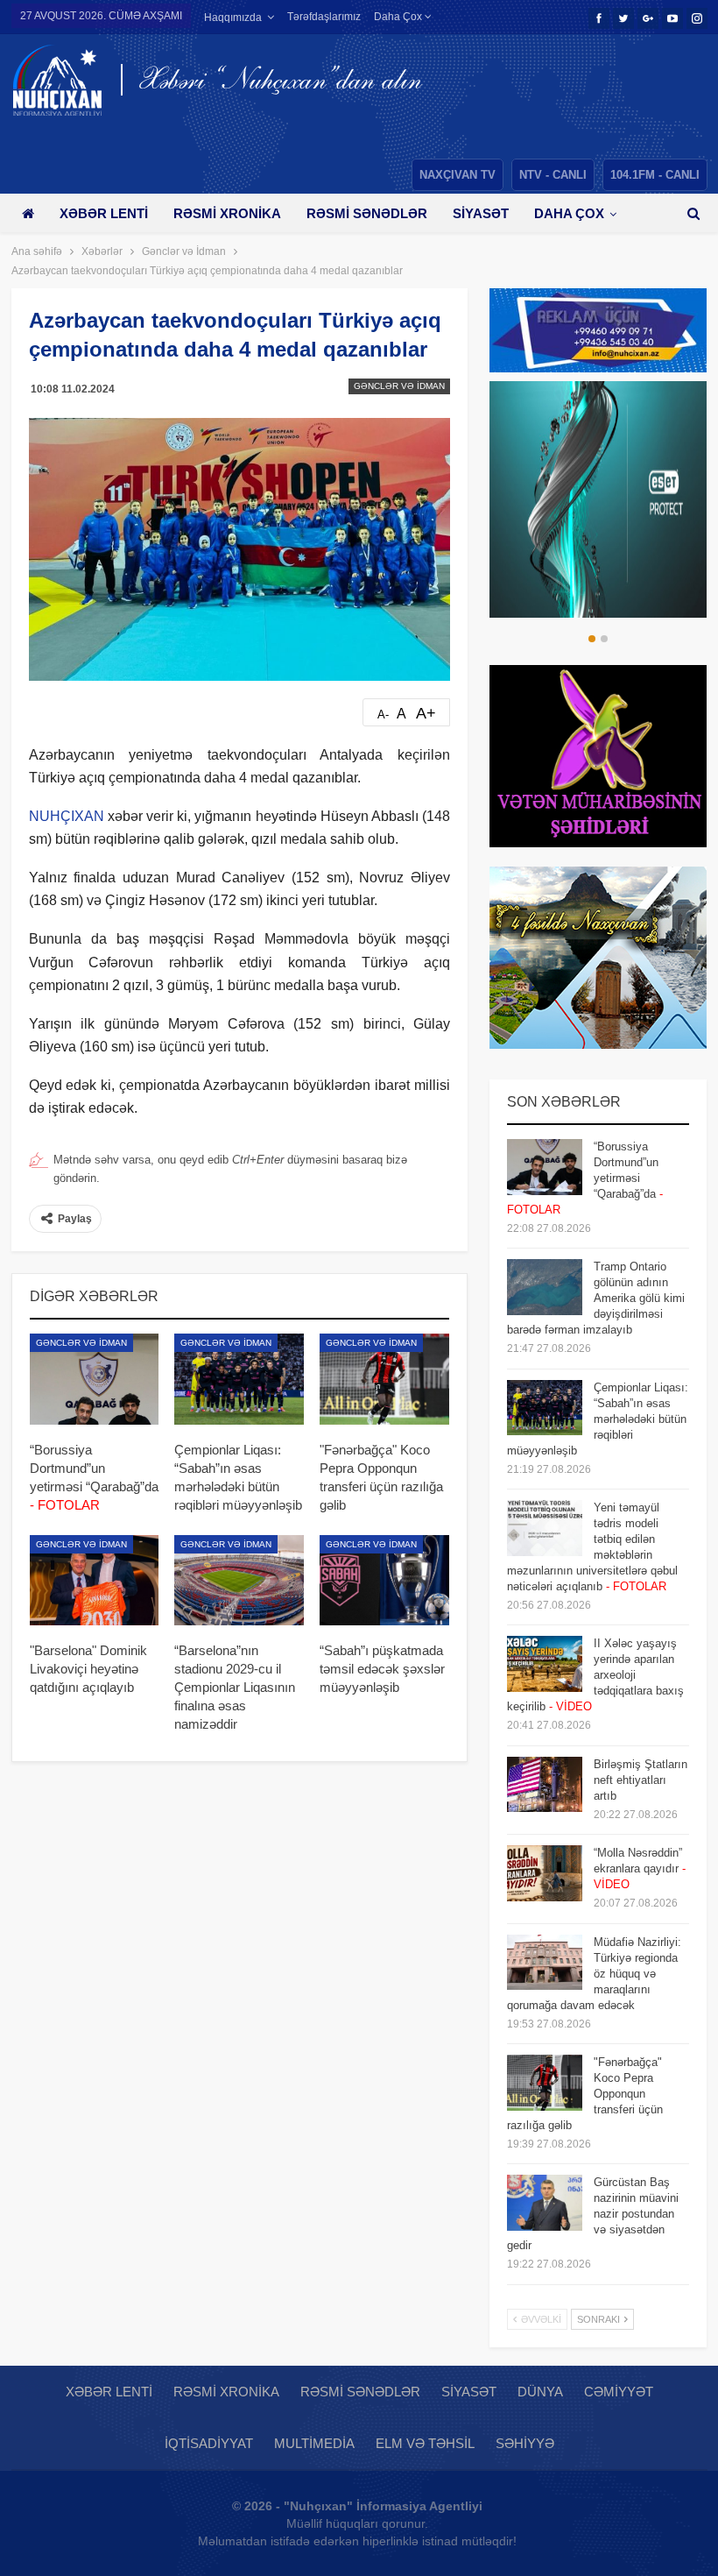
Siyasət (481, 213)
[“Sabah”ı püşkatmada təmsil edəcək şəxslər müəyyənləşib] (384, 1581)
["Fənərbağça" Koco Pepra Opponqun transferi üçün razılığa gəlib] (384, 1379)
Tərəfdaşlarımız (324, 17)
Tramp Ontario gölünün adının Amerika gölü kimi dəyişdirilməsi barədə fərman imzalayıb (596, 1298)
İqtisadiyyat (209, 2443)
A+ (426, 713)
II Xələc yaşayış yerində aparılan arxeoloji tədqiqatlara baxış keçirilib (595, 1675)
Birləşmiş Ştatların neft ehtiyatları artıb (641, 1780)
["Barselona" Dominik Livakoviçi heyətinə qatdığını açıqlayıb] (95, 1581)
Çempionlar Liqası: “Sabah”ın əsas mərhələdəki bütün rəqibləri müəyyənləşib (598, 1419)
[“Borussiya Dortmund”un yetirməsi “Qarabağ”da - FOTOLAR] (95, 1379)
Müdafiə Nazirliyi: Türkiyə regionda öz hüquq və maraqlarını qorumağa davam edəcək (594, 1974)
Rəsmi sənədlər (367, 213)
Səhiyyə (525, 2443)
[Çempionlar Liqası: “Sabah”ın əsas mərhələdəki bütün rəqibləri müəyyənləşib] (239, 1379)
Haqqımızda (233, 18)
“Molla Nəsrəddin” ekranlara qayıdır (640, 1868)
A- (383, 715)
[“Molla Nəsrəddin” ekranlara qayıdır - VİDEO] (545, 1873)
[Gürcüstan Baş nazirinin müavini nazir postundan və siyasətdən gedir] (545, 2203)
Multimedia (314, 2443)
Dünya (540, 2392)
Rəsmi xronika (227, 213)
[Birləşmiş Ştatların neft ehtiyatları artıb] (545, 1785)
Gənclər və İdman (399, 386)
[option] (598, 499)
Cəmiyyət (619, 2392)
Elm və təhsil (425, 2443)
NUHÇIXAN (67, 816)
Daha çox (399, 17)
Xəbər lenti (104, 213)
